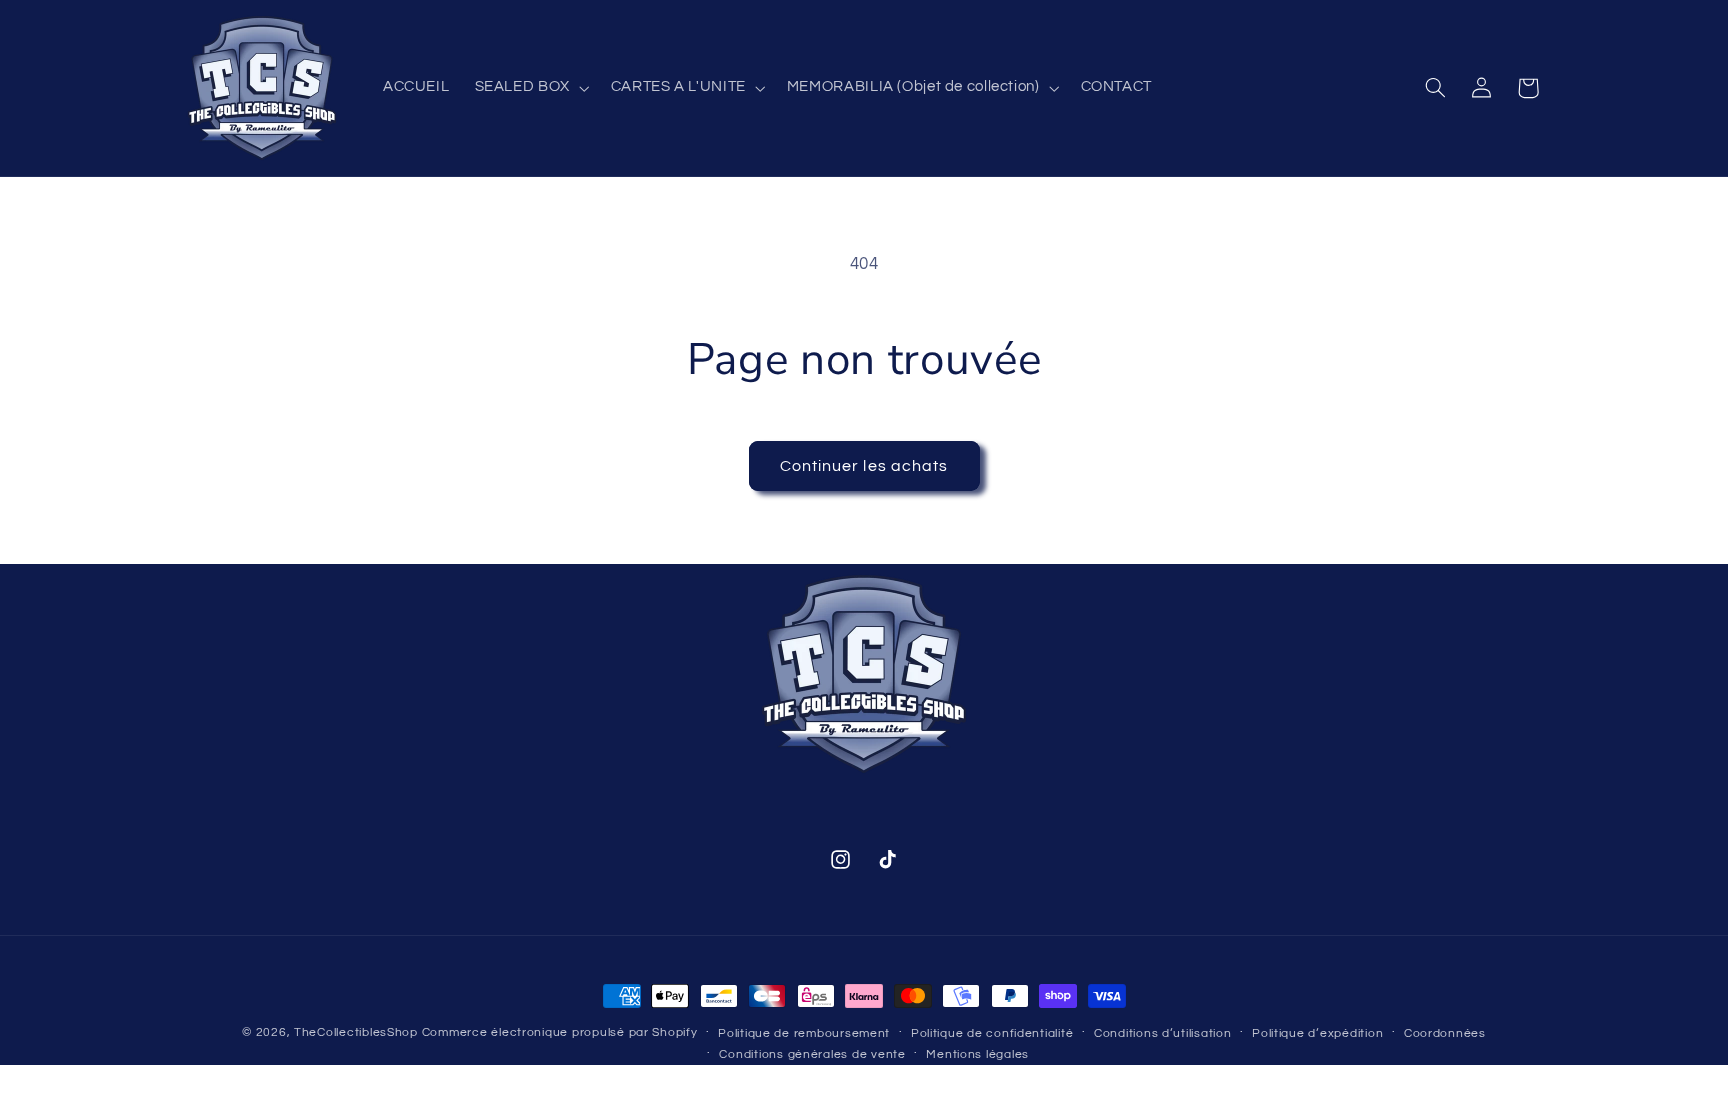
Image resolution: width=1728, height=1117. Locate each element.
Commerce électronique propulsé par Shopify (560, 1032)
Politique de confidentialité (992, 1033)
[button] (530, 88)
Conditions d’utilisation (1163, 1033)
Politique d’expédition (1317, 1033)
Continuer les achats (864, 466)
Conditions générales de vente (812, 1054)
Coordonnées (1445, 1033)
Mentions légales (977, 1054)
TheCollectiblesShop (356, 1032)
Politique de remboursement (804, 1033)
